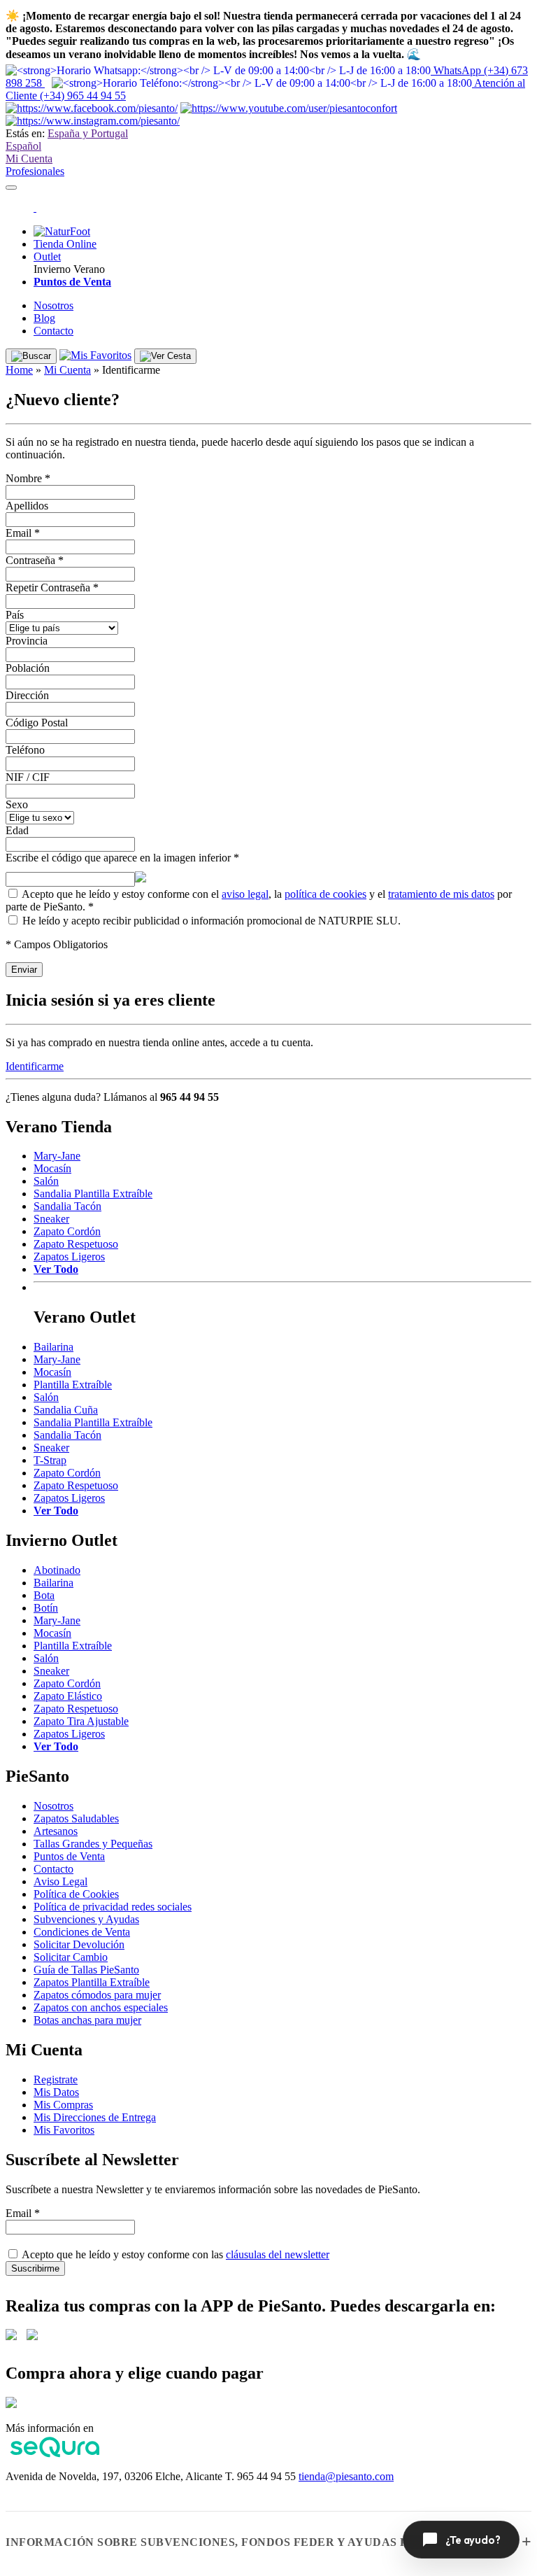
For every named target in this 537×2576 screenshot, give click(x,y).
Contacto (53, 331)
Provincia (27, 641)
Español (23, 146)
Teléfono (25, 750)
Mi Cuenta (29, 159)
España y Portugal (88, 133)
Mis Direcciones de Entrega (95, 2117)
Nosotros (53, 305)
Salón (46, 1181)
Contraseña (35, 560)
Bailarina (53, 1347)
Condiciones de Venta (82, 1932)
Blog (44, 318)
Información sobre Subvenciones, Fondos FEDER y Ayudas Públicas (233, 2542)
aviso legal (245, 894)
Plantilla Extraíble (73, 1385)
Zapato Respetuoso (76, 1244)
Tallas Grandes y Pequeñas (93, 1844)
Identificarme (35, 1066)
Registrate (56, 2079)
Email (23, 533)
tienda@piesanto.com (346, 2476)
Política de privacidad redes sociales (113, 1907)
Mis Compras (63, 2105)
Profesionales (35, 171)
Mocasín (52, 1168)
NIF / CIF (28, 777)
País (15, 615)
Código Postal (37, 723)
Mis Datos (56, 2092)
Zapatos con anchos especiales (101, 2007)
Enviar (24, 970)
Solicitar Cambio (71, 1957)
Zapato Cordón (67, 1231)
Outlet (47, 256)
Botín (46, 1608)
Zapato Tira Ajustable (81, 1721)
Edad (17, 830)
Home (19, 370)
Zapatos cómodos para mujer (97, 1995)
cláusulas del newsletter (278, 2254)
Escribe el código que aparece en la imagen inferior (122, 858)
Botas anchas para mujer (87, 2020)
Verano (89, 269)
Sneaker (51, 1219)
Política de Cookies (76, 1894)
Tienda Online (65, 244)
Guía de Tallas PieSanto (86, 1970)
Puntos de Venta (69, 1856)
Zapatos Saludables (76, 1818)
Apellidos (27, 506)
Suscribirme (35, 2268)
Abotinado (57, 1570)
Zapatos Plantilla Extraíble (92, 1982)
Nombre (28, 478)
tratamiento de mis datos (441, 894)
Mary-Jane (57, 1156)
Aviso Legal (60, 1881)
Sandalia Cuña (66, 1410)
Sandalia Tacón (67, 1206)
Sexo (17, 804)
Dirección (27, 695)
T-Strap (50, 1460)
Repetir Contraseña (52, 587)
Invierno (52, 269)
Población (28, 668)
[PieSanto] (35, 207)
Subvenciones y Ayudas (86, 1919)
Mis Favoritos (64, 2130)
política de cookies (325, 894)
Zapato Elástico (68, 1696)
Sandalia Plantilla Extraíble (93, 1194)
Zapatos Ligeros (69, 1257)
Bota (44, 1595)
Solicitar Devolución (79, 1944)
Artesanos (56, 1831)
